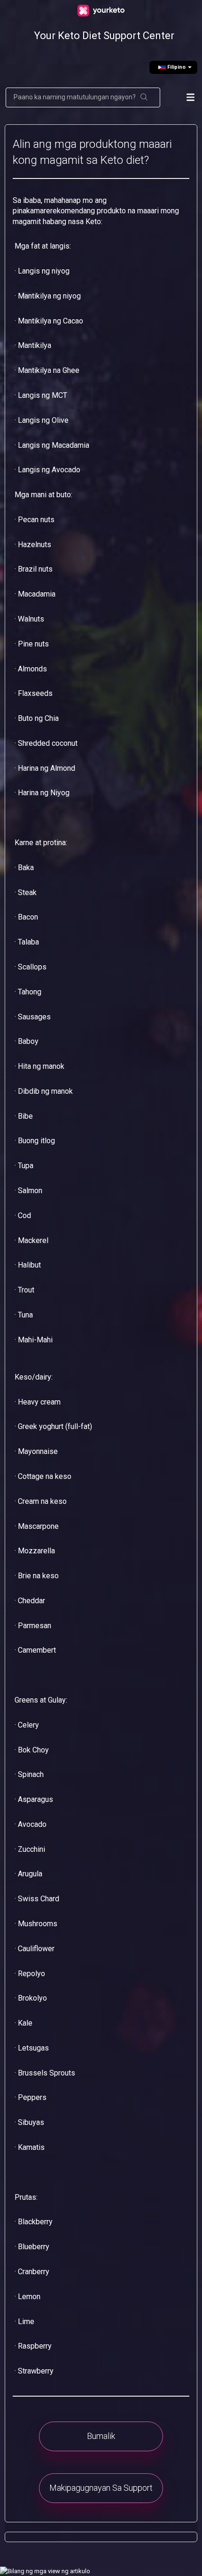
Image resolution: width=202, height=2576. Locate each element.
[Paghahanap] (144, 97)
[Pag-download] (99, 1323)
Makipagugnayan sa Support (101, 2488)
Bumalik (101, 2436)
